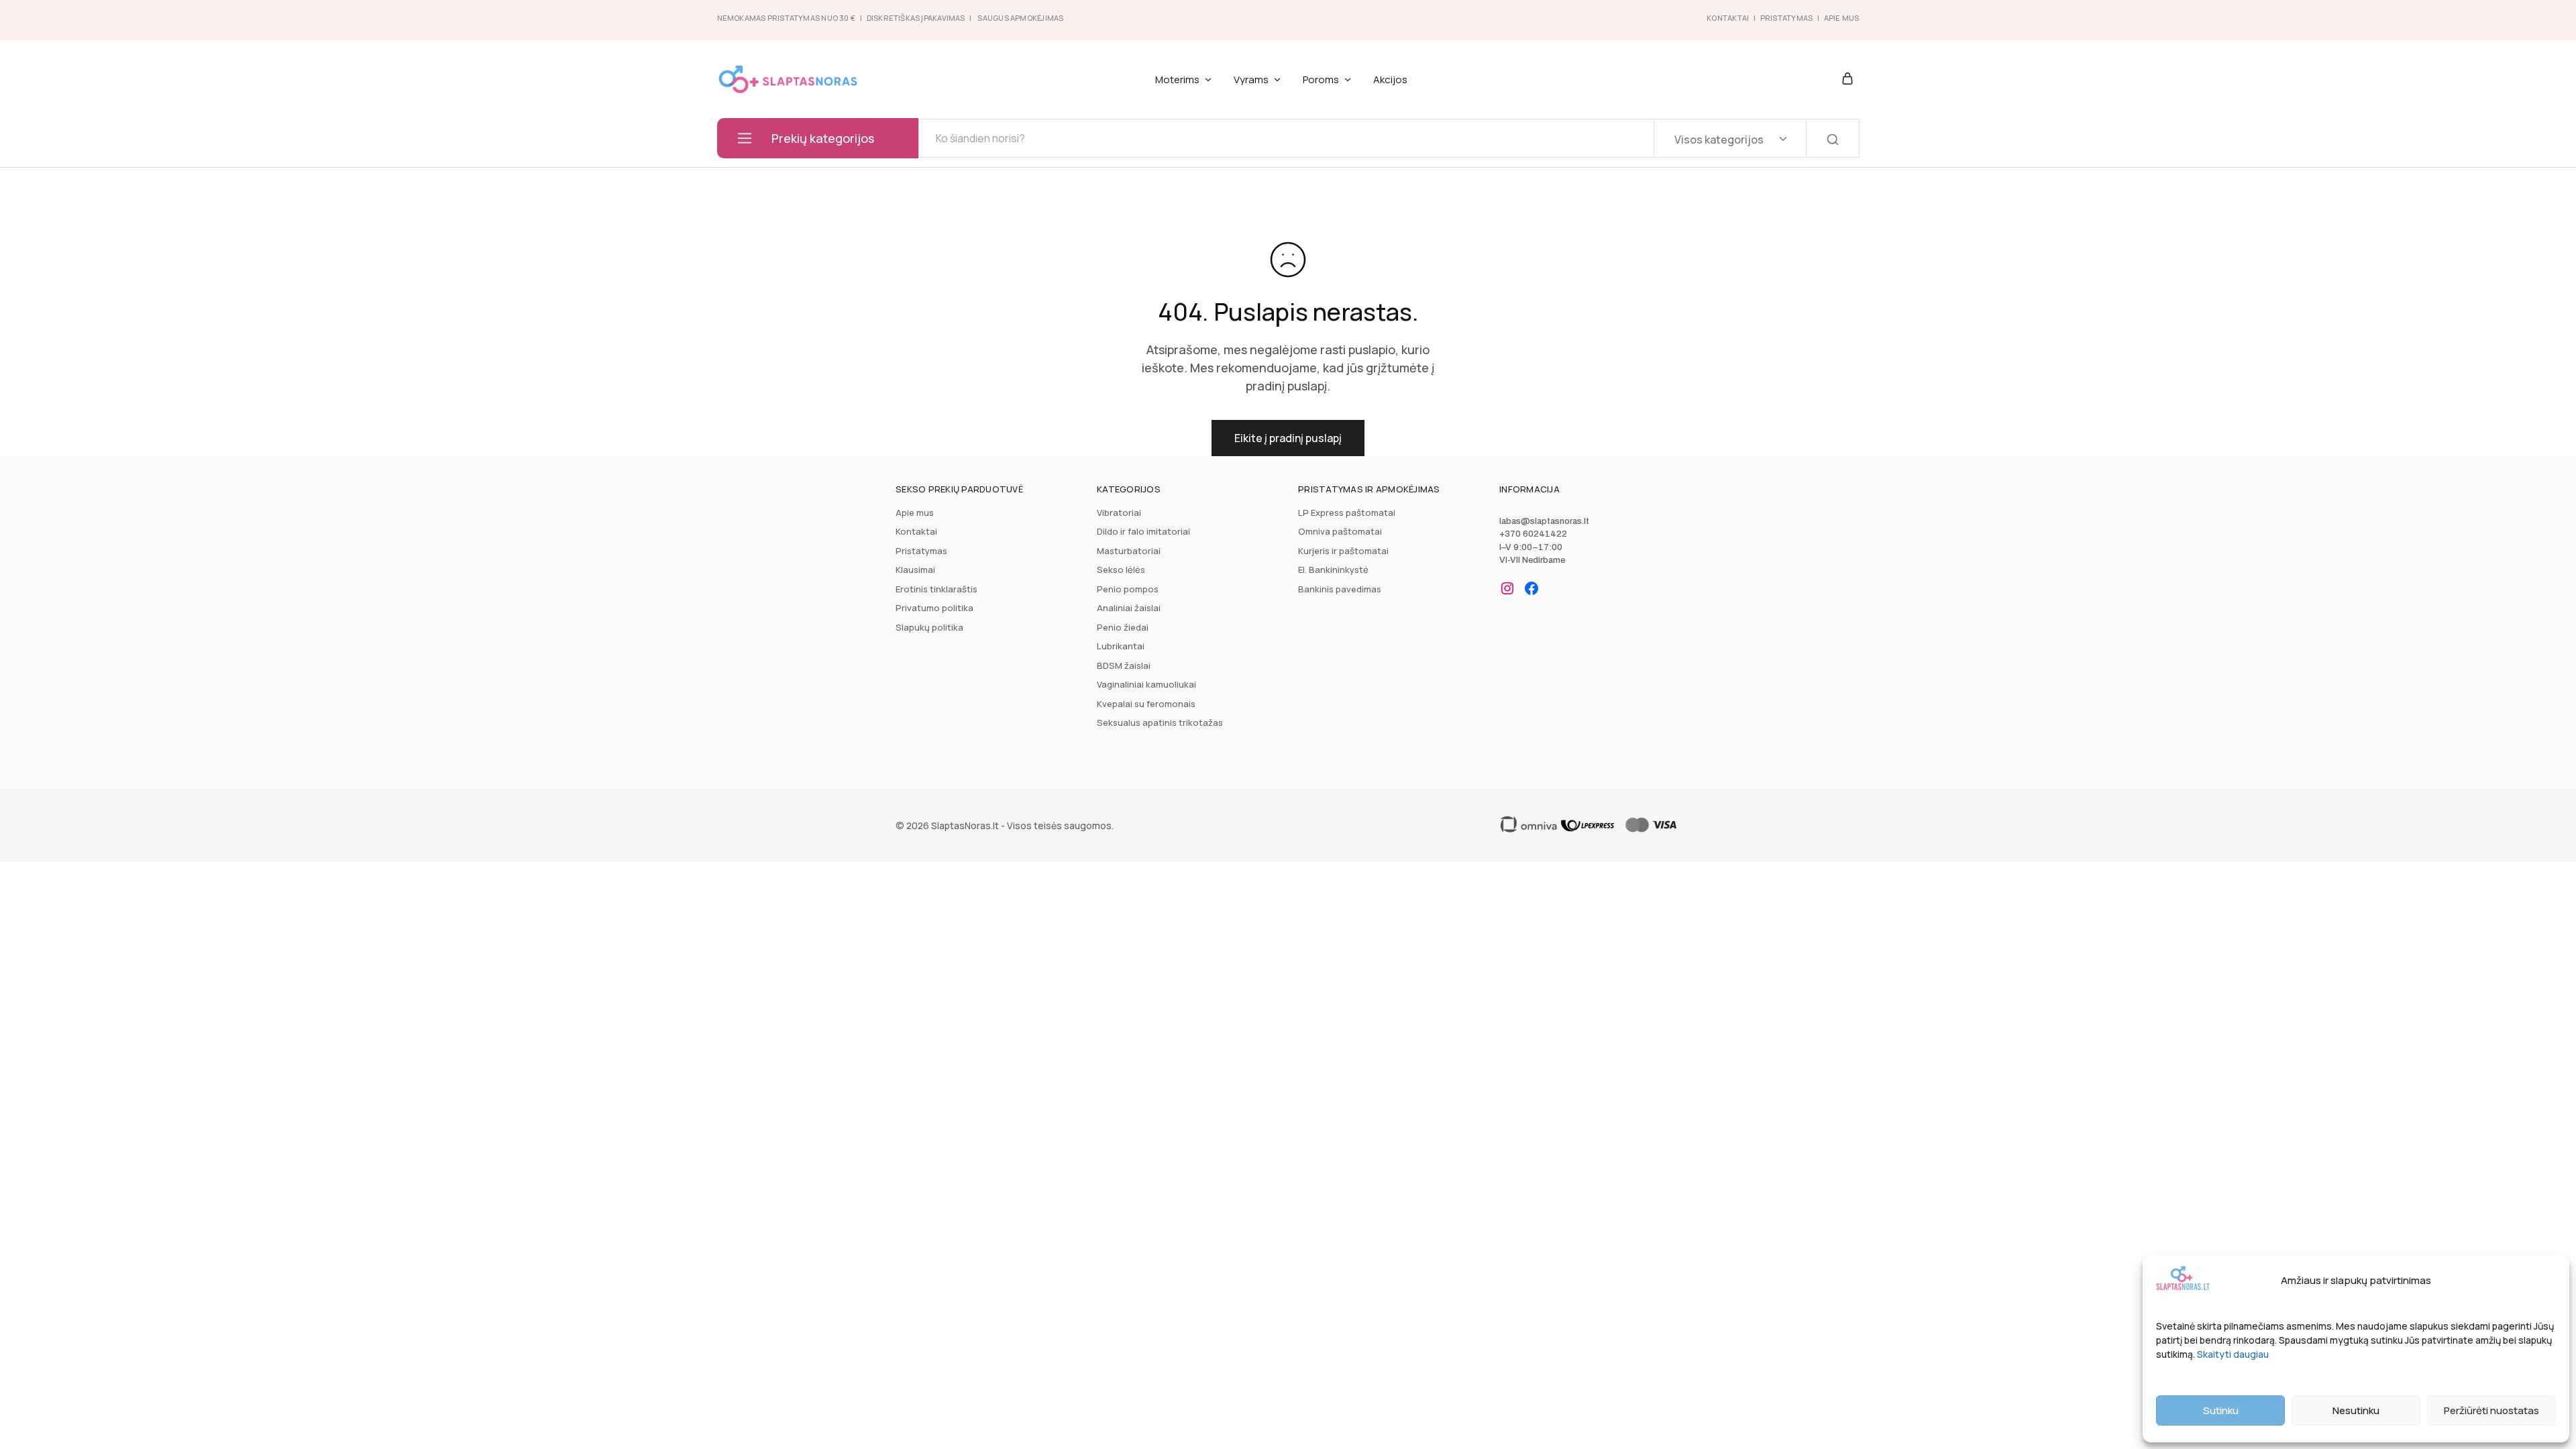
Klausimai (915, 570)
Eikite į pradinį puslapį (1288, 438)
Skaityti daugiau (2233, 1354)
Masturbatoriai (1129, 551)
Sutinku (2221, 1410)
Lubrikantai (1121, 646)
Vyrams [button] (1251, 79)
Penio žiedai (1123, 627)
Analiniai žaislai (1129, 608)
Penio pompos (1128, 589)
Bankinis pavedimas (1340, 589)
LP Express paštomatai (1347, 513)
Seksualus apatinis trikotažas (1160, 722)
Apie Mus (1842, 18)
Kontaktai (1728, 18)
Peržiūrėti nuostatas (2491, 1410)
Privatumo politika (934, 608)
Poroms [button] (1321, 79)
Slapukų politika (929, 627)
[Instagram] (1507, 588)
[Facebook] (1532, 588)
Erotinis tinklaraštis (936, 589)
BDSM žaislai (1124, 665)
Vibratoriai (1119, 513)
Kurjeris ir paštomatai (1343, 551)
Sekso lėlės (1121, 570)
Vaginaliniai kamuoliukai (1146, 684)
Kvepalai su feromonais (1146, 704)
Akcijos (1390, 79)
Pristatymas (1786, 18)
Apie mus (915, 513)
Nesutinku (2356, 1410)
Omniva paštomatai (1340, 531)
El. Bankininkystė (1333, 570)
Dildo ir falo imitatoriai (1143, 531)
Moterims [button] (1177, 79)
